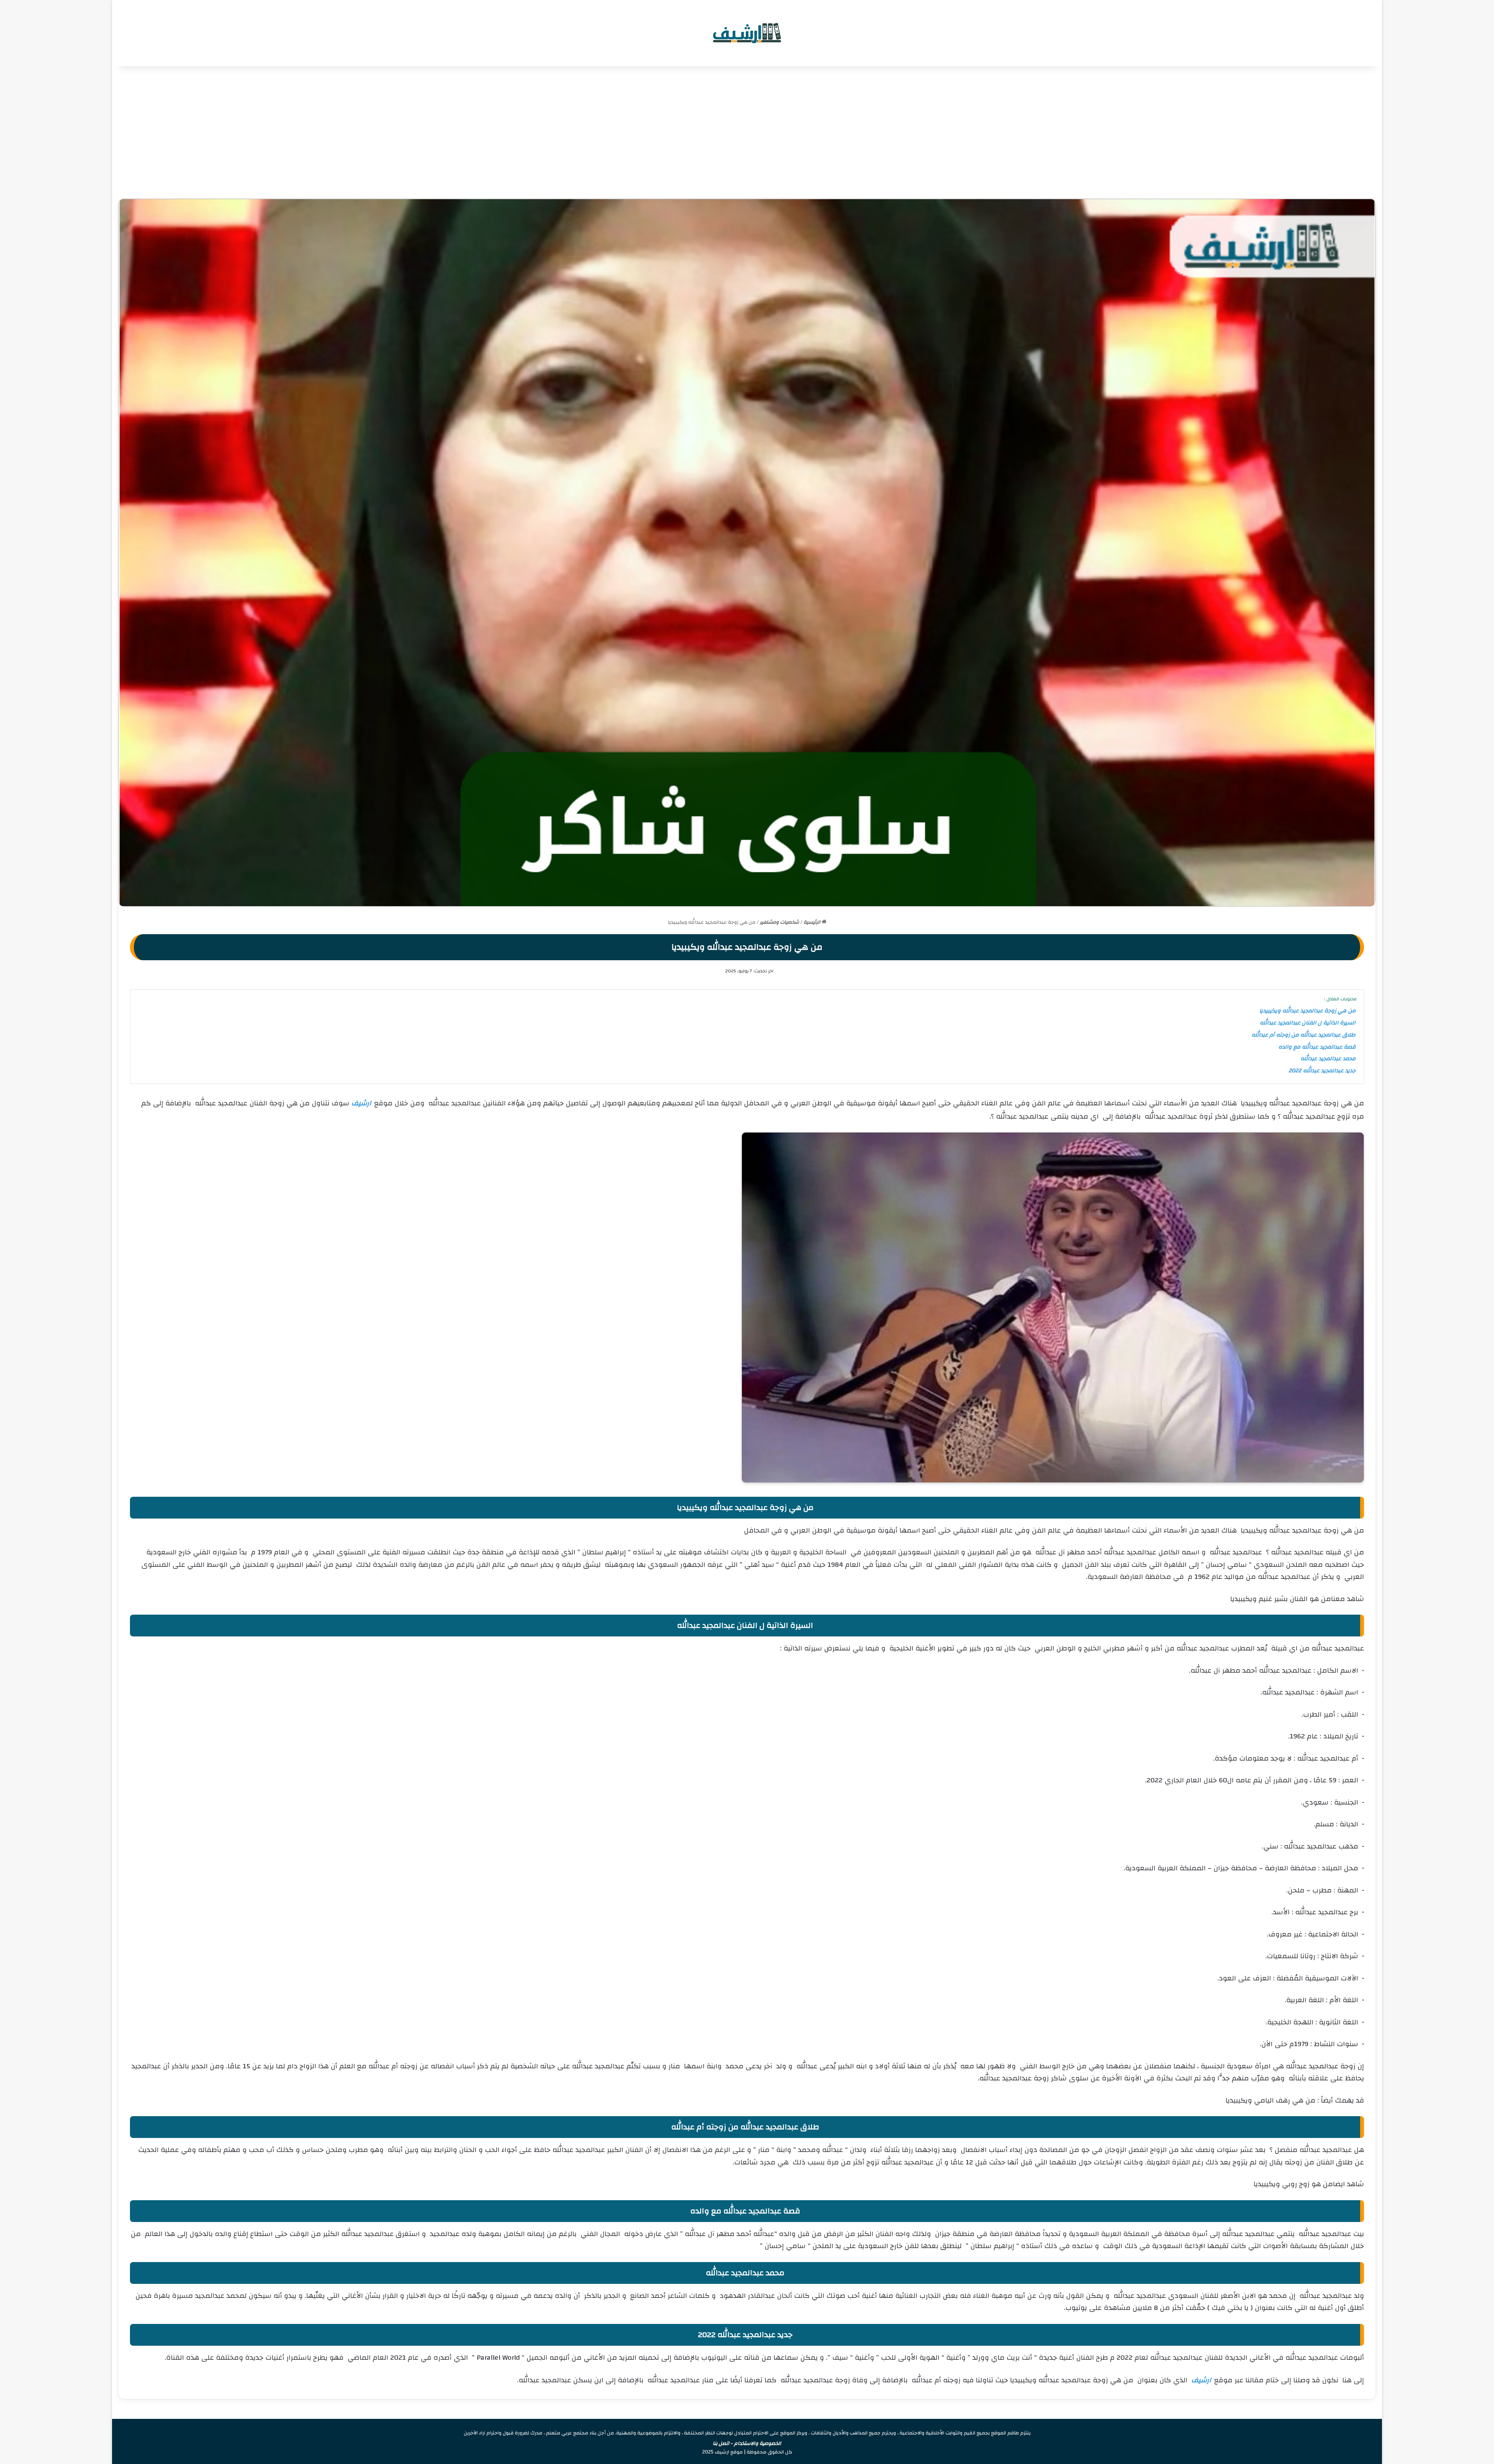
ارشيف (361, 1103)
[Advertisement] (747, 132)
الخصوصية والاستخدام (758, 2443)
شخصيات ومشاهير (779, 922)
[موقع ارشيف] (747, 33)
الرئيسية (813, 922)
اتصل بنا (721, 2443)
